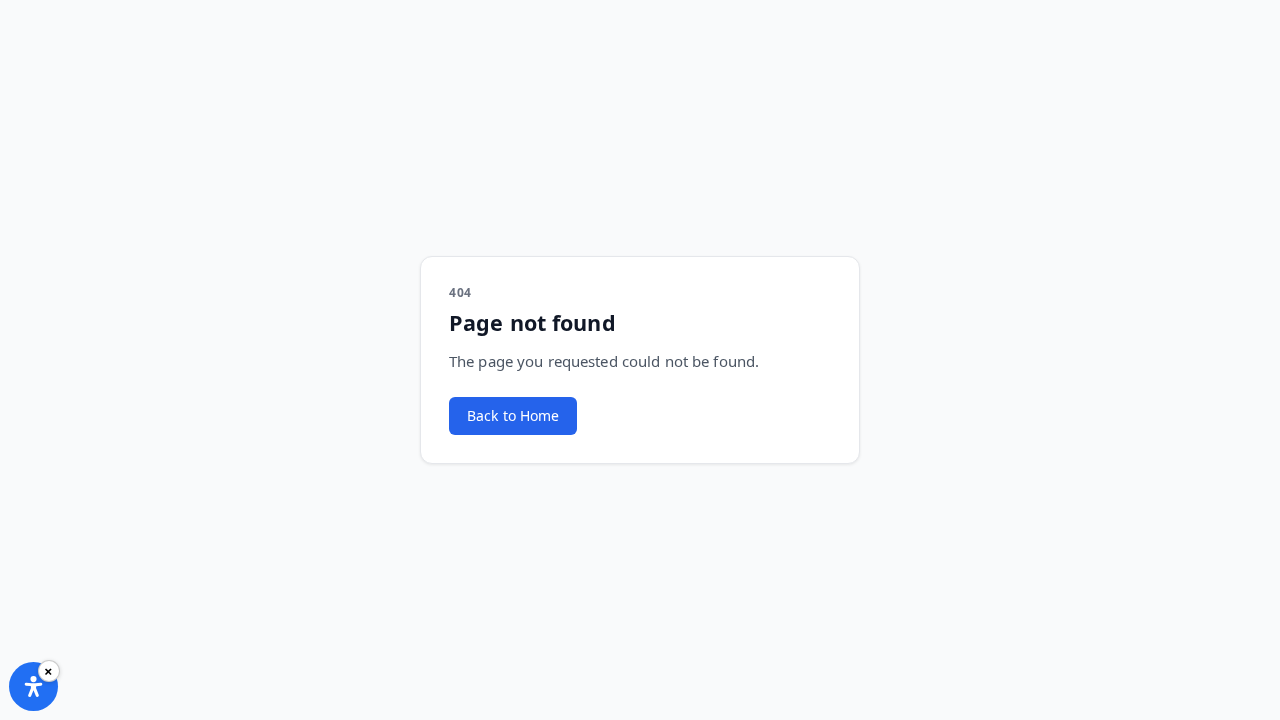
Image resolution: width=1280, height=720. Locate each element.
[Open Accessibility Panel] (33, 686)
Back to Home (513, 415)
